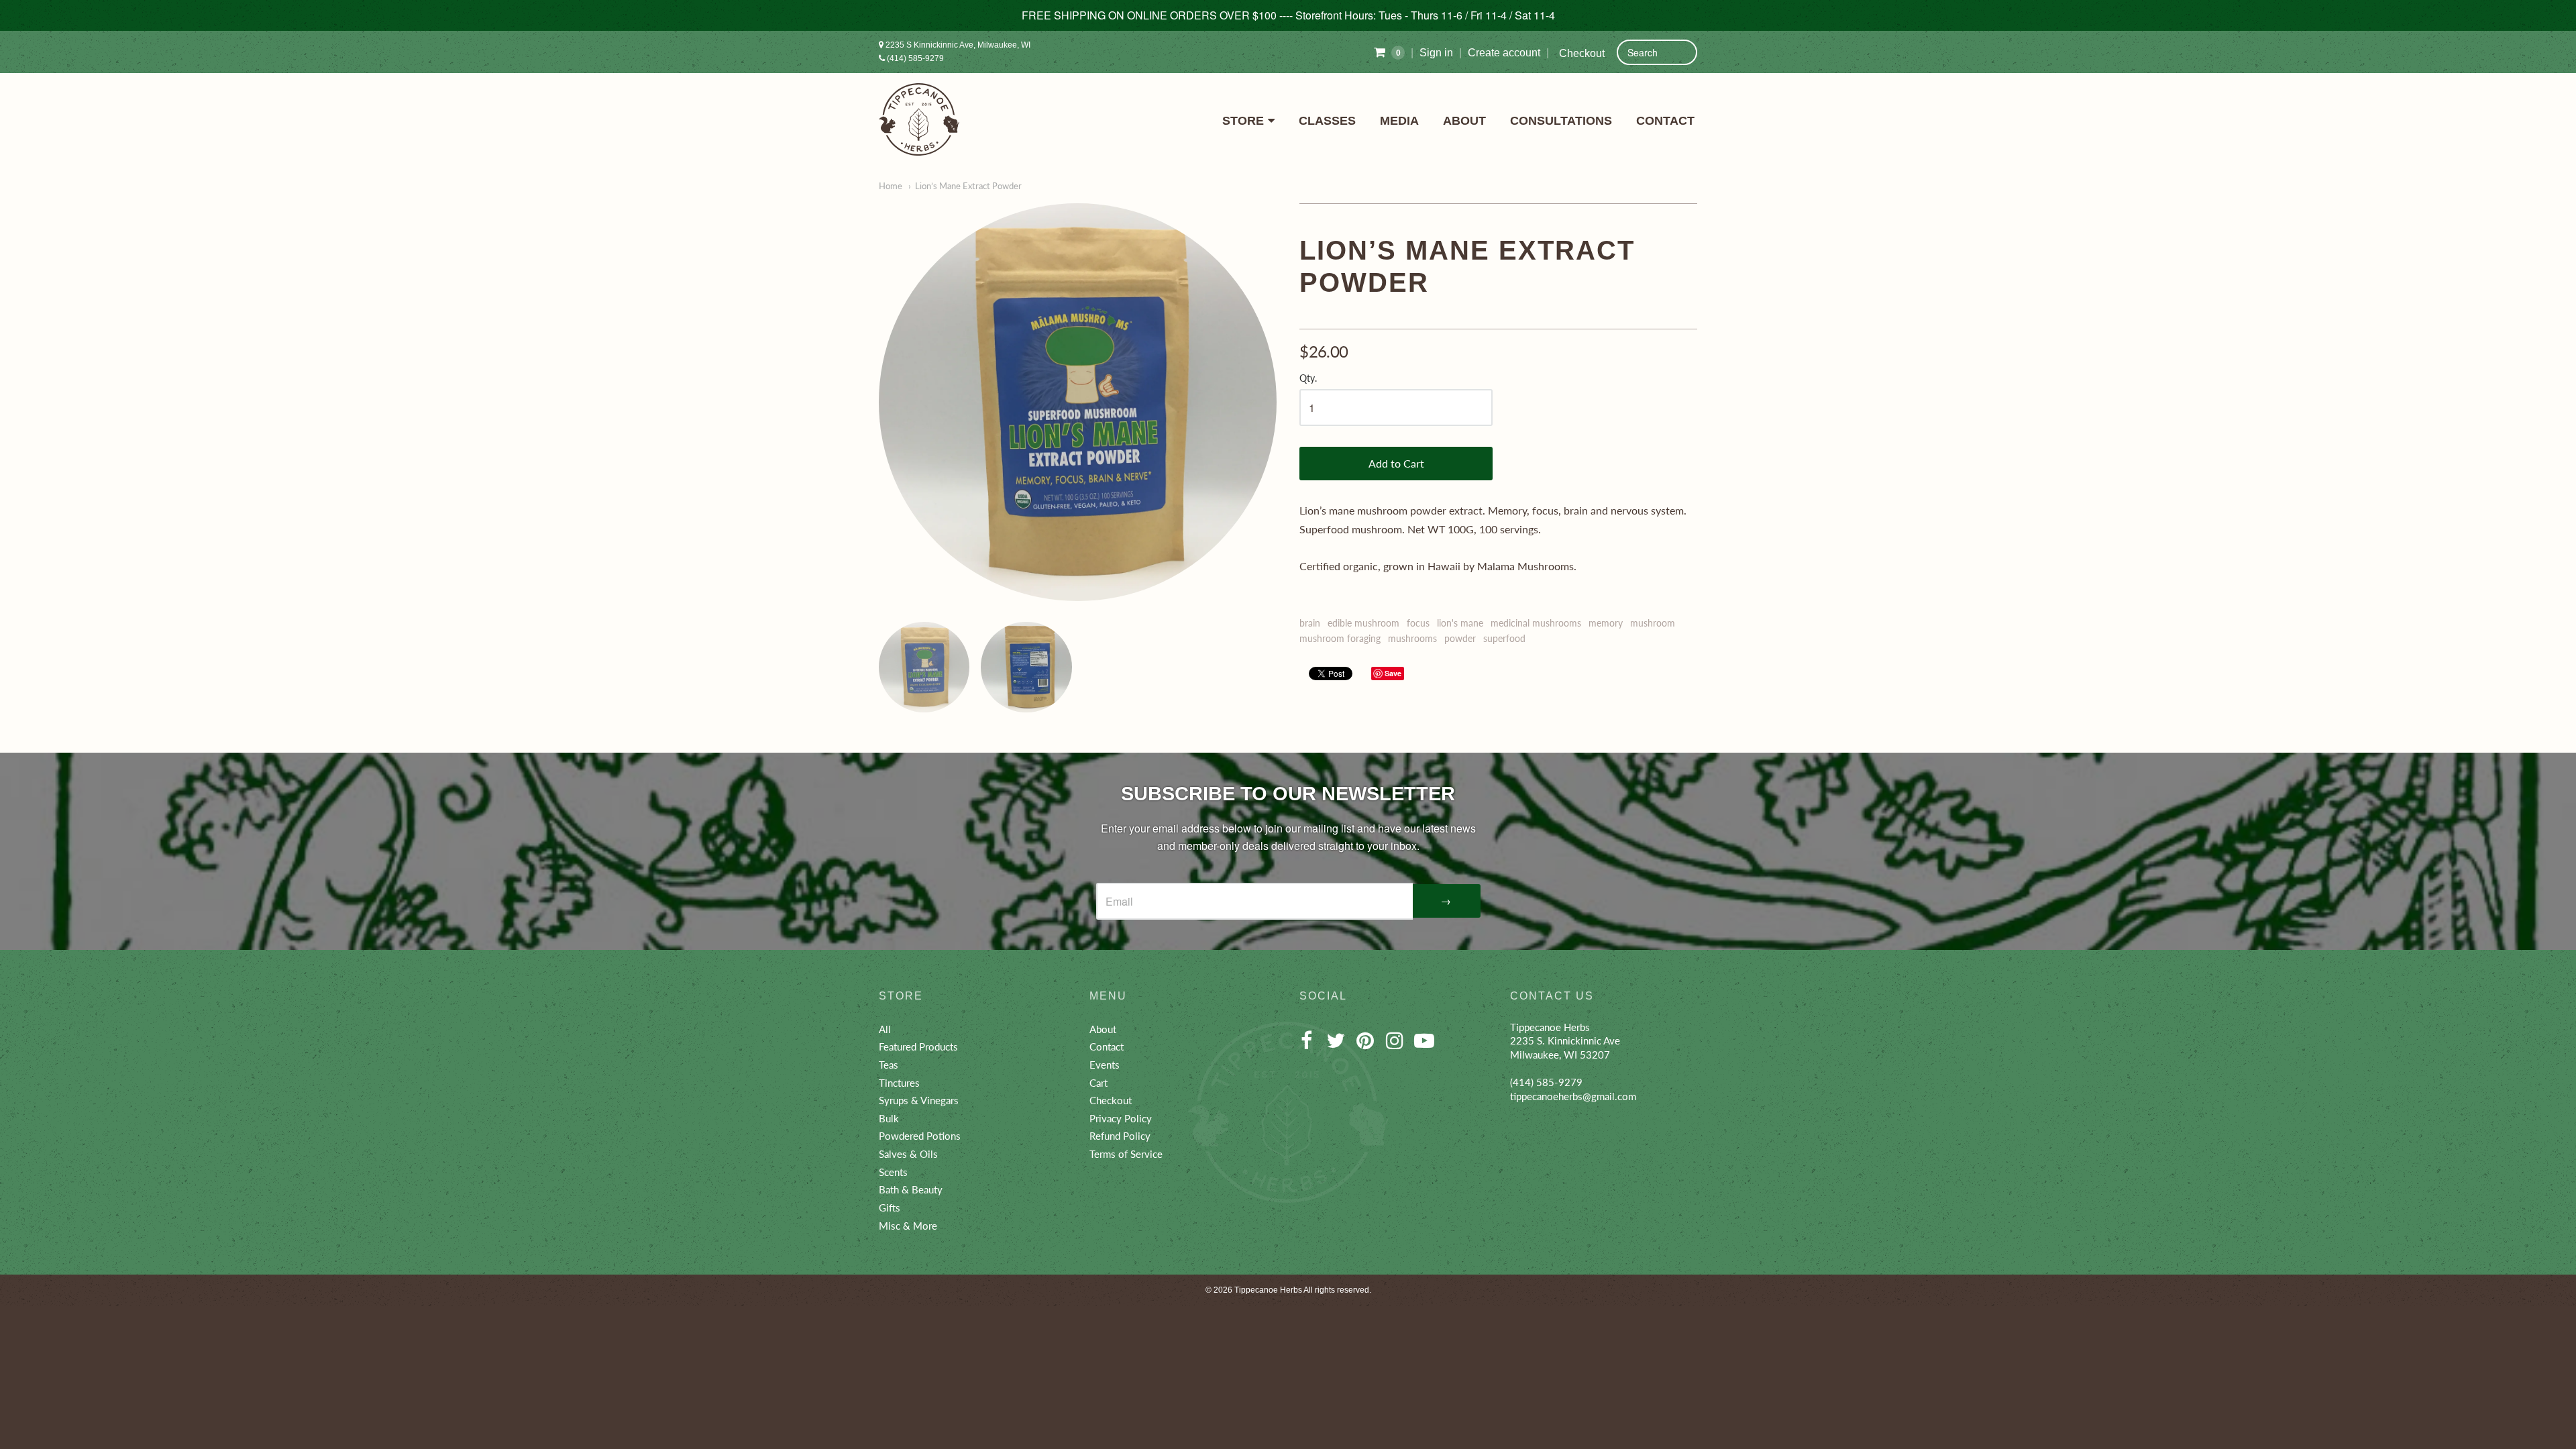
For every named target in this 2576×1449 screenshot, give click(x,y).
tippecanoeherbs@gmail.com (1573, 1096)
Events (1105, 1065)
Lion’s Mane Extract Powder (968, 186)
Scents (893, 1172)
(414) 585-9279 (914, 58)
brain (1310, 623)
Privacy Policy (1121, 1118)
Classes (1327, 121)
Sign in (1436, 53)
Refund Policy (1120, 1136)
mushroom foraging (1340, 638)
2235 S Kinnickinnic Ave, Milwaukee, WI (957, 45)
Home (891, 186)
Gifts (890, 1207)
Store (1243, 121)
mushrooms (1412, 638)
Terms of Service (1126, 1154)
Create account (1504, 53)
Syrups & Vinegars (919, 1100)
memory (1606, 623)
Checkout (1582, 53)
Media (1399, 121)
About (1464, 121)
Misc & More (908, 1226)
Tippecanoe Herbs (1268, 1290)
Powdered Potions (920, 1136)
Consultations (1561, 121)
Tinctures (899, 1083)
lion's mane (1460, 623)
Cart (1098, 1083)
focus (1418, 623)
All (885, 1029)
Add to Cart (1396, 463)
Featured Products (918, 1046)
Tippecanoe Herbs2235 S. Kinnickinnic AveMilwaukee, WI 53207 (1565, 1041)
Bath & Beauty (911, 1189)
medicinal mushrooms (1536, 623)
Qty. (1308, 378)
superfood (1504, 638)
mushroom (1653, 623)
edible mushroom (1363, 623)
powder (1460, 638)
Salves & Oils (908, 1154)
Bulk (889, 1118)
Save (1393, 673)
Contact (1665, 121)
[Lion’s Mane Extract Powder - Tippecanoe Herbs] (1078, 402)
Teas (889, 1065)
